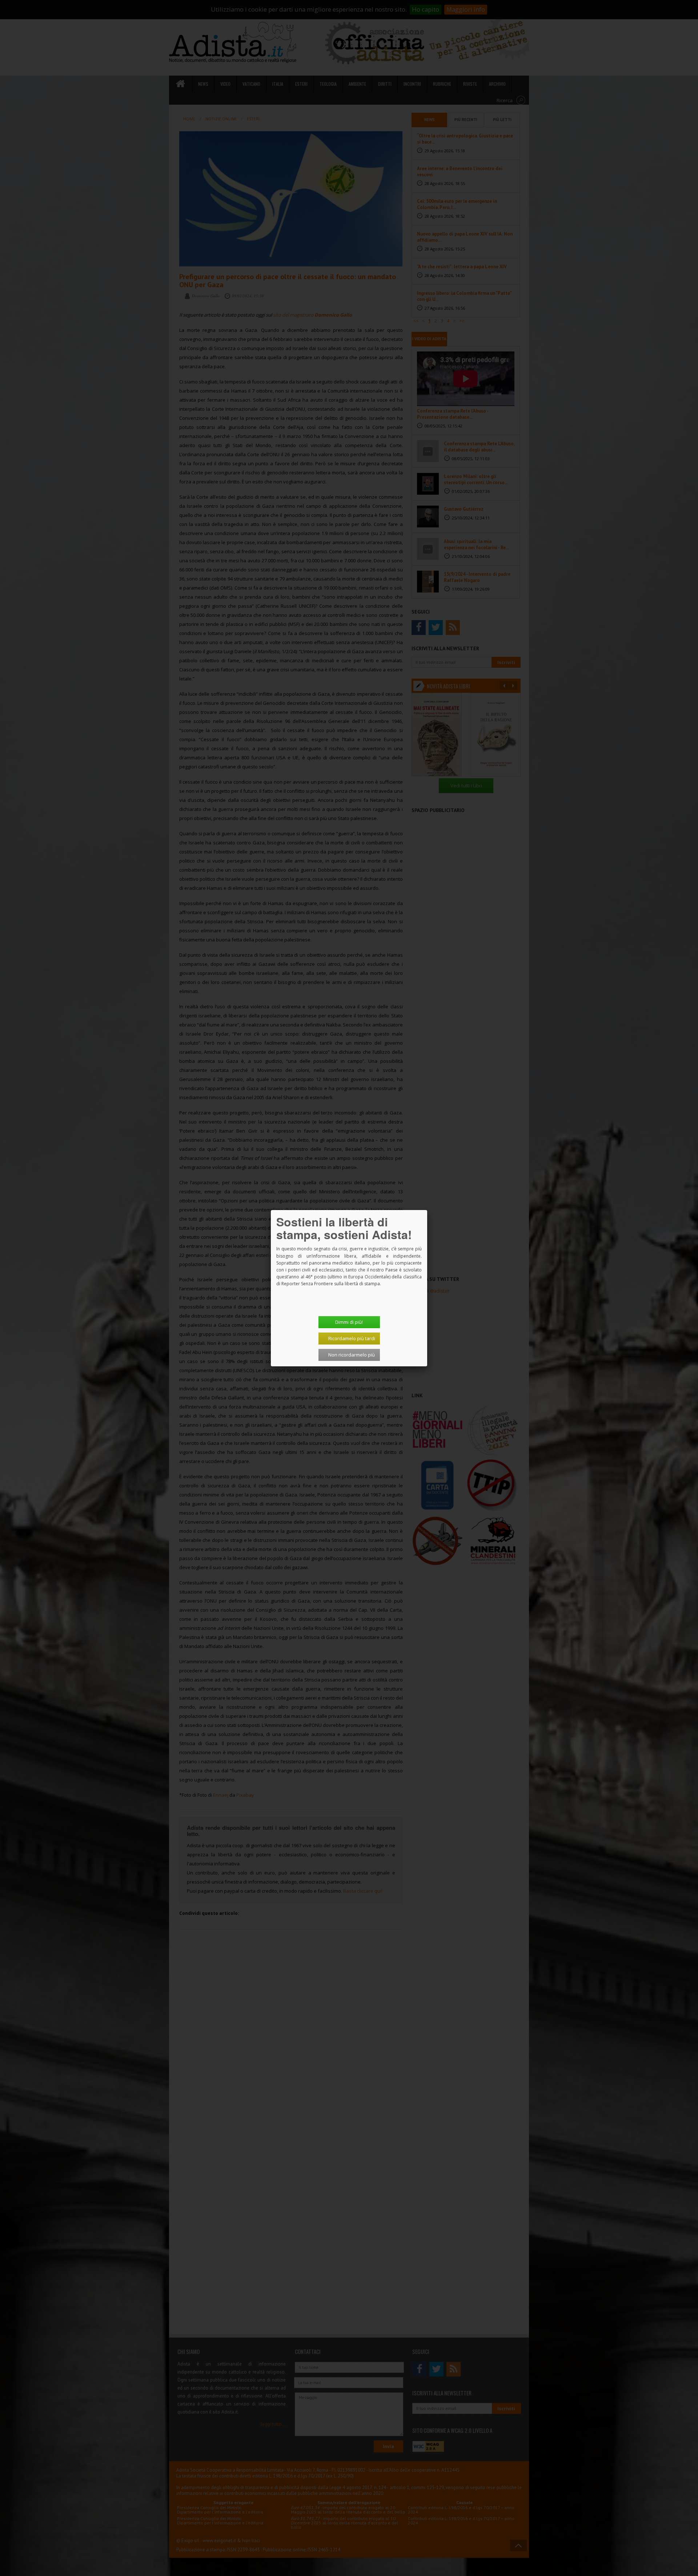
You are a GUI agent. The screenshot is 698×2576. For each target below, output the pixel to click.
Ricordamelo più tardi (352, 1338)
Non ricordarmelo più (352, 1355)
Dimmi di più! (349, 1322)
